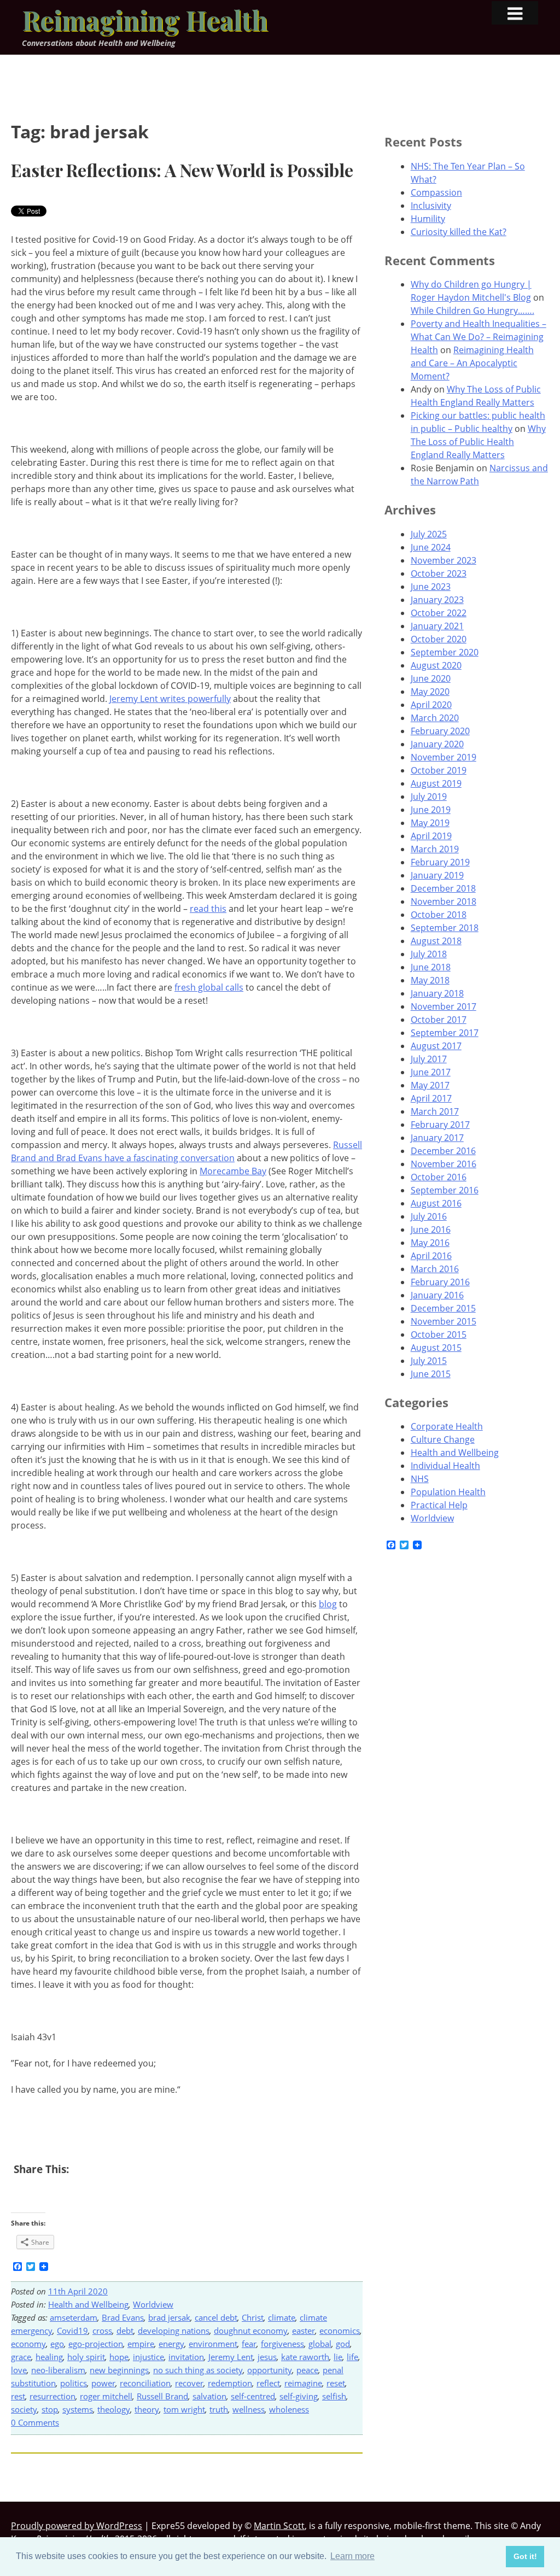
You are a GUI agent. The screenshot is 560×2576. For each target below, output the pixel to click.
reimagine (303, 2383)
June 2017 (431, 1072)
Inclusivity (431, 206)
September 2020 (445, 652)
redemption (230, 2383)
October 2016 (439, 1177)
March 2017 (435, 1111)
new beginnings (119, 2370)
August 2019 (436, 783)
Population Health (448, 1492)
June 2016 (431, 1230)
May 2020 (430, 692)
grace (21, 2357)
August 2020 (436, 665)
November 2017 (444, 1006)
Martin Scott (279, 2526)
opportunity (270, 2370)
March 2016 (435, 1269)
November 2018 (444, 901)
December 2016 (443, 1151)
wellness (249, 2409)
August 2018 (436, 941)
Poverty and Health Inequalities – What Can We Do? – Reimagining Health (479, 337)
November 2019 (444, 757)
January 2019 (437, 875)
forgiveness (282, 2344)
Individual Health (445, 1466)
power (103, 2383)
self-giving (299, 2396)
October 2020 (439, 639)
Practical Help (439, 1505)
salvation (209, 2396)
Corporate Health (447, 1426)
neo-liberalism (58, 2370)
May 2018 (430, 980)
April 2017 (431, 1098)
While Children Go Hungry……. (472, 311)
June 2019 (431, 810)
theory (147, 2409)
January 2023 (437, 600)
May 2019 (430, 823)
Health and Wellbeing (88, 2304)
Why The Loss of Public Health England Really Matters (478, 442)
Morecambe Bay (233, 1171)
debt (125, 2331)
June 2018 (431, 967)
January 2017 (437, 1138)
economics (340, 2331)
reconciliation (145, 2383)
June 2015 (431, 1374)
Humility (428, 219)
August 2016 (436, 1203)
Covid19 (72, 2331)
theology (114, 2409)
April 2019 (431, 836)
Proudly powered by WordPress (77, 2526)
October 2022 (439, 613)
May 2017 (430, 1085)
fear (249, 2344)
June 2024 (431, 547)
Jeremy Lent (231, 2357)
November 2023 (444, 560)
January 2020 (437, 744)
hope (119, 2357)
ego (57, 2344)
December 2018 (443, 888)
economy (28, 2344)
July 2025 (429, 534)
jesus (267, 2357)
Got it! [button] (525, 2556)
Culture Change (443, 1439)
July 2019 (429, 797)
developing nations (174, 2331)
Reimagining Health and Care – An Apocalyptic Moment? (472, 363)
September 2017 (445, 1033)
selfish (334, 2396)
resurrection (52, 2396)
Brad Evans (123, 2317)
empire (141, 2344)
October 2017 (439, 1020)
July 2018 (429, 954)
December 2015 (443, 1308)
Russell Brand (162, 2396)
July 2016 (429, 1216)
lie (338, 2357)
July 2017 (429, 1059)
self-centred (253, 2396)
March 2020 (435, 718)
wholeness (289, 2409)
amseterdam (74, 2317)
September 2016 (445, 1190)
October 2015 (439, 1334)
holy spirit (86, 2357)
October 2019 (439, 770)
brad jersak (169, 2317)
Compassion (436, 192)
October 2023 (439, 573)
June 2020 (431, 678)
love (19, 2370)
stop (50, 2409)
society (24, 2409)
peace (307, 2370)
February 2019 (440, 862)
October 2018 (439, 915)
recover (189, 2383)
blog (328, 1604)
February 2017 (440, 1125)
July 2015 (429, 1361)
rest (18, 2396)
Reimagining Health (145, 20)
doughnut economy (251, 2331)
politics (74, 2383)
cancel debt (216, 2317)
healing (49, 2357)
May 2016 (430, 1243)
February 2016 (440, 1282)
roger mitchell (106, 2396)
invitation (186, 2357)
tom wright (184, 2409)
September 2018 (445, 928)
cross (102, 2331)
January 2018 (437, 993)
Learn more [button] (352, 2556)
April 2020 (431, 705)
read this (208, 909)
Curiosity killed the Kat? (459, 232)
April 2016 (431, 1256)
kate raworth (305, 2357)
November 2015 (444, 1321)
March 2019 (435, 849)
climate (282, 2317)
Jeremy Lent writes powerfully (170, 699)
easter (304, 2331)
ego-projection (96, 2344)
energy (171, 2344)
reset (336, 2383)
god (343, 2344)
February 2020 (440, 731)
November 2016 (444, 1164)
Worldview (153, 2304)
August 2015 (436, 1348)
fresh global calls (209, 987)
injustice (148, 2357)
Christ (253, 2317)
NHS (420, 1479)
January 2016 (437, 1295)
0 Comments (35, 2422)
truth (219, 2409)
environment (213, 2344)
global (320, 2344)
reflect (268, 2383)
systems (78, 2409)
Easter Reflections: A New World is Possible (182, 170)
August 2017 (436, 1046)
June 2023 (431, 587)
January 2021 (437, 626)
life (352, 2357)
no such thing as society (198, 2370)
